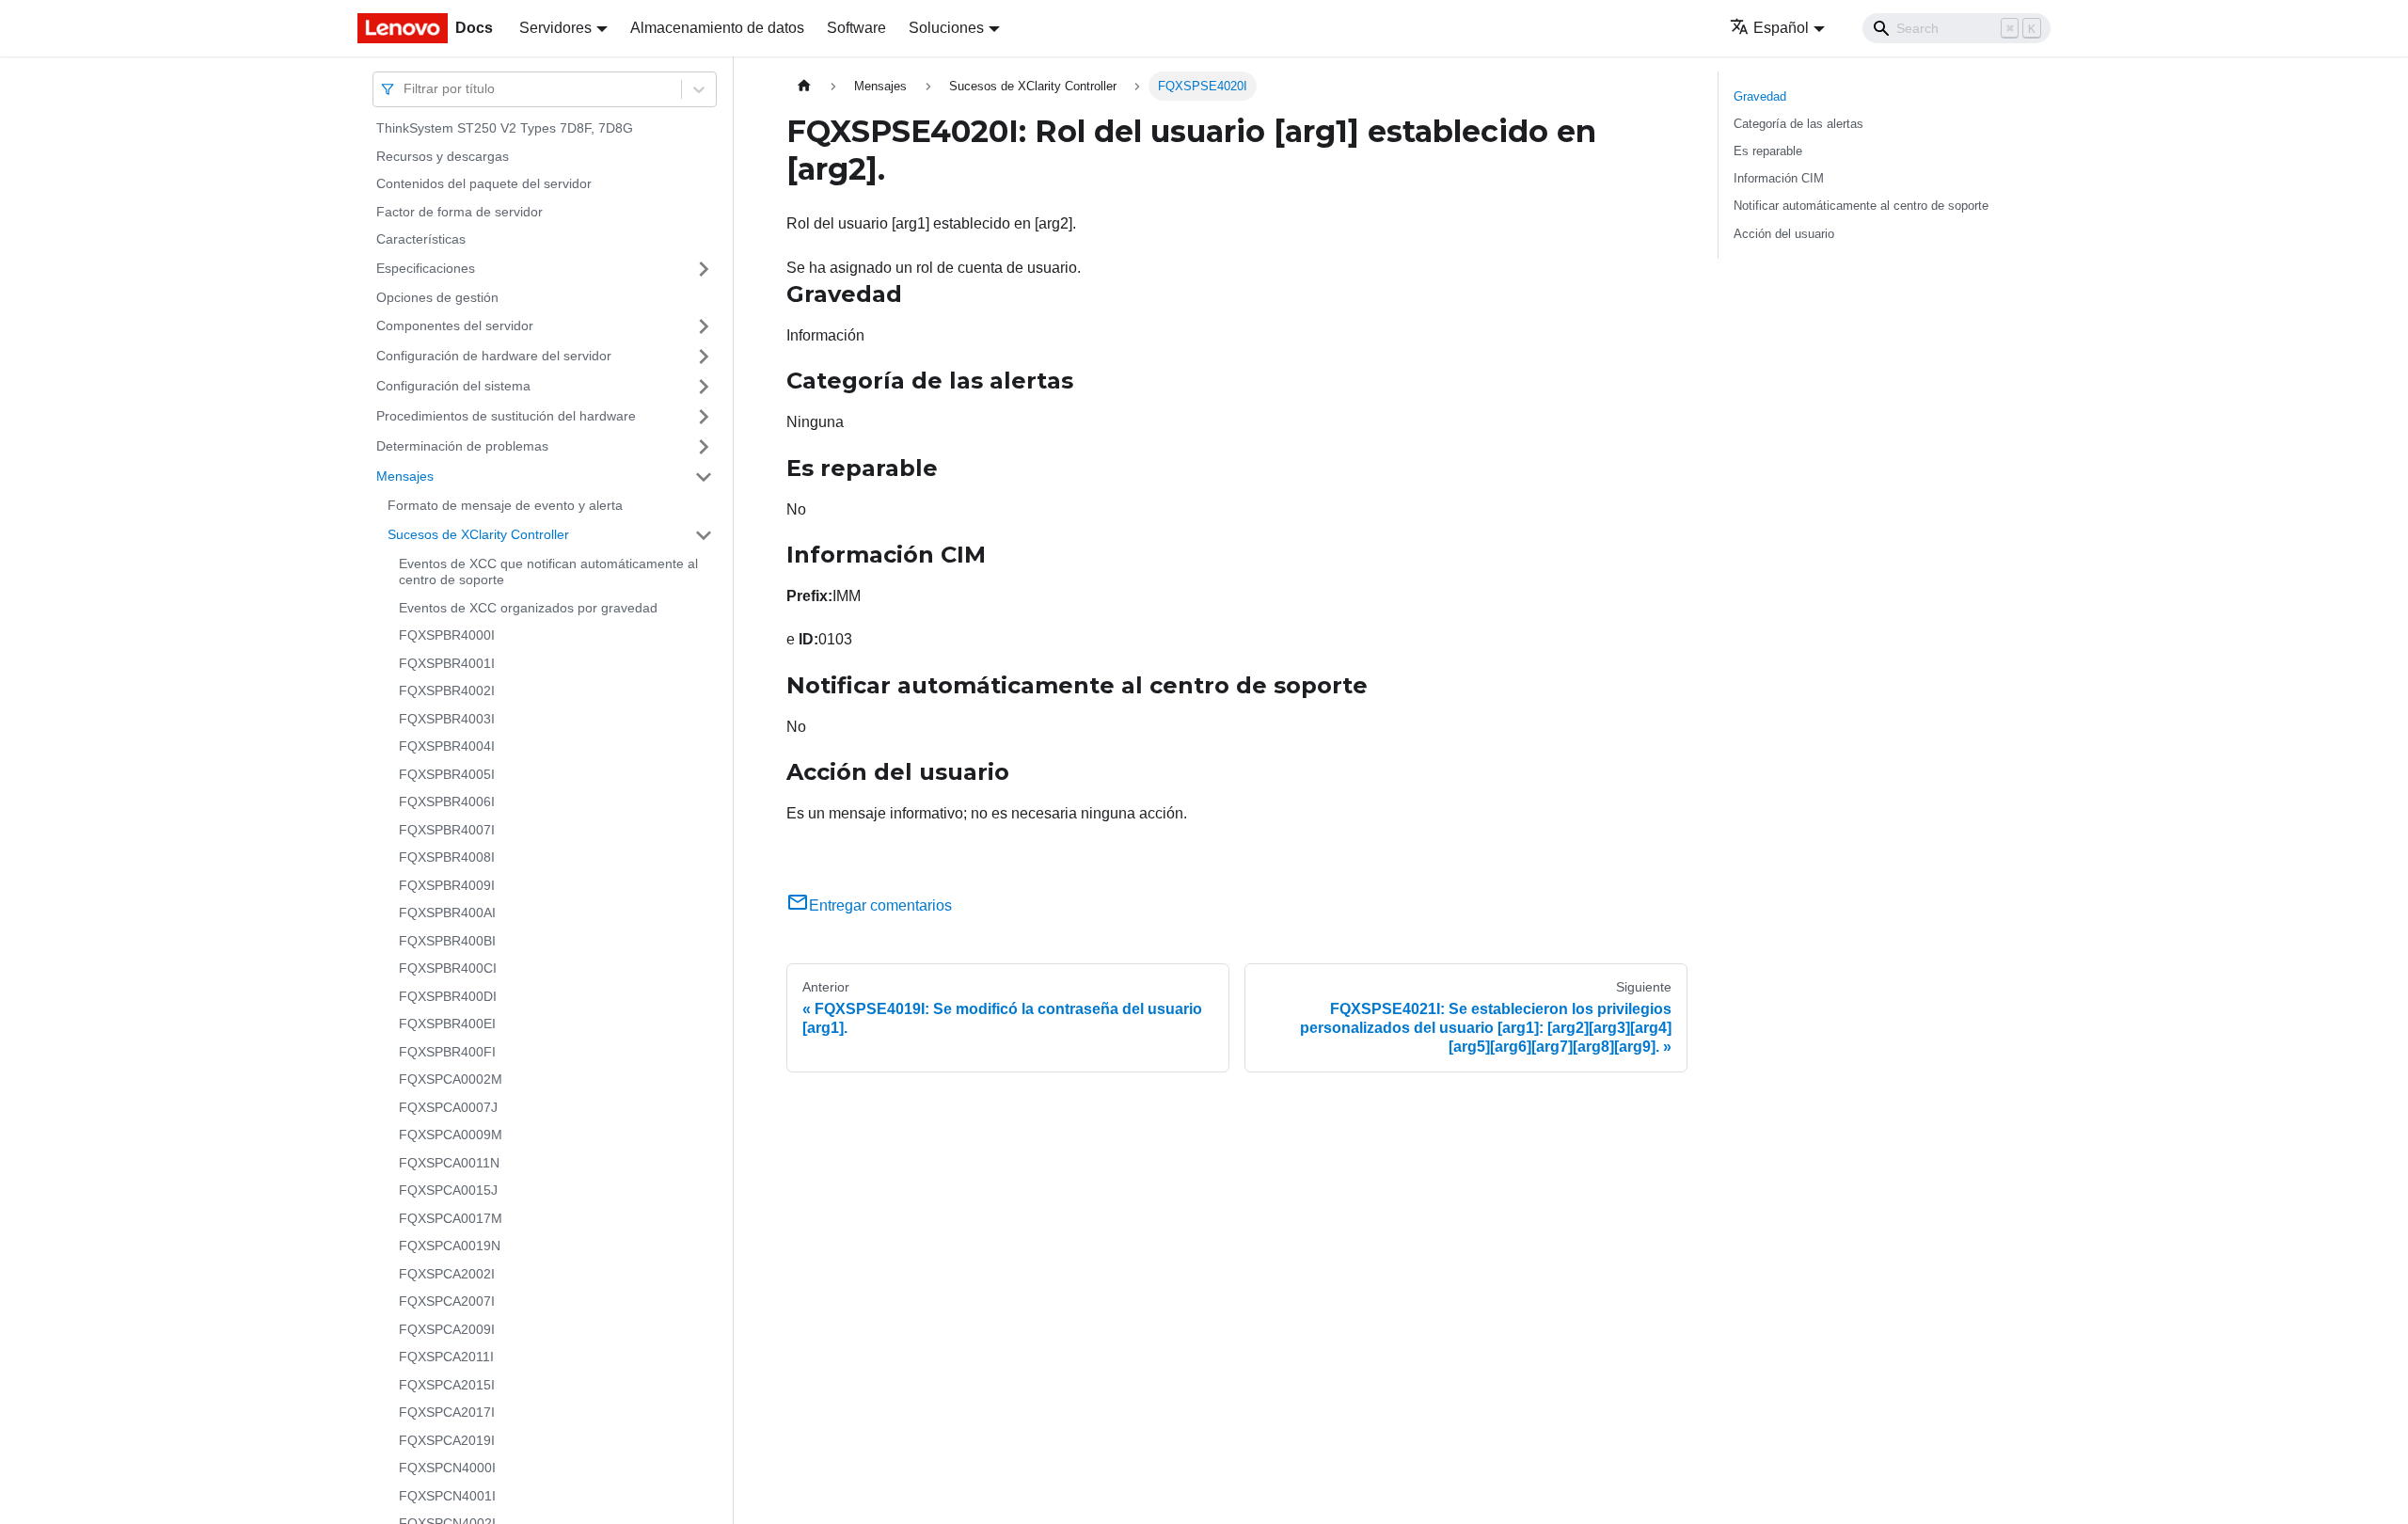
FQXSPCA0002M (451, 1079)
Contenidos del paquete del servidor (484, 183)
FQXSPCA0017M (451, 1218)
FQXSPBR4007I (447, 830)
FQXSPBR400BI (447, 941)
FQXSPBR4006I (447, 802)
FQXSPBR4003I (447, 719)
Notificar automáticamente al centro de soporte (1861, 206)
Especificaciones (426, 268)
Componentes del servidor (455, 325)
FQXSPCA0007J (448, 1107)
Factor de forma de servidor (459, 212)
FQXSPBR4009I (447, 885)
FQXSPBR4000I (447, 635)
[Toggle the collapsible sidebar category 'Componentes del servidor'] (704, 326)
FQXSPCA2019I (447, 1440)
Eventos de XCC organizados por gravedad (528, 608)
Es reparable (1768, 151)
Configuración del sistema (453, 386)
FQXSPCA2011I (446, 1357)
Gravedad (1760, 96)
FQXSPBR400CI (448, 968)
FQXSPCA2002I (447, 1274)
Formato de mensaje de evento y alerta (505, 505)
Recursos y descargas (443, 156)
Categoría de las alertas (1798, 124)
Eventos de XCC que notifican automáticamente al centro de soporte (548, 572)
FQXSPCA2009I (447, 1329)
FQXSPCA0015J (448, 1190)
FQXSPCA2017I (447, 1412)
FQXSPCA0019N (450, 1246)
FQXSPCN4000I (447, 1468)
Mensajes (405, 476)
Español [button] (1781, 28)
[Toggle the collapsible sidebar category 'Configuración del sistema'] (704, 387)
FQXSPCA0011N (449, 1163)
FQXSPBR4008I (447, 857)
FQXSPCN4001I (447, 1496)
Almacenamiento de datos (717, 28)
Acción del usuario (1784, 234)
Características (421, 239)
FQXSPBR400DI (448, 996)
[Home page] (804, 86)
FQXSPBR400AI (447, 913)
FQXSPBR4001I (447, 663)
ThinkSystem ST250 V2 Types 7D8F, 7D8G (505, 128)
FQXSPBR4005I (447, 774)
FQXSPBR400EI (447, 1024)
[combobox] (405, 89)
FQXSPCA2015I (447, 1385)
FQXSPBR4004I (447, 746)
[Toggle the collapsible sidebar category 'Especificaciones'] (704, 269)
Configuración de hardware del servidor (494, 356)
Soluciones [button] (946, 28)
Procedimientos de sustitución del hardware (506, 416)
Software (856, 28)
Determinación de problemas (462, 446)
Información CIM (1779, 178)
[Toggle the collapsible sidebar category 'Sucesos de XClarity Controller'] (704, 535)
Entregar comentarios (880, 905)
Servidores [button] (555, 28)
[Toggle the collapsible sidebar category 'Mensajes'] (704, 477)
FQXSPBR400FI (447, 1052)
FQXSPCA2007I (447, 1301)
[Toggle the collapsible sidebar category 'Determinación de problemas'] (704, 447)
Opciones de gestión (437, 297)
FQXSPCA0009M (451, 1135)
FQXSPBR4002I (447, 691)
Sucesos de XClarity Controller (478, 534)
